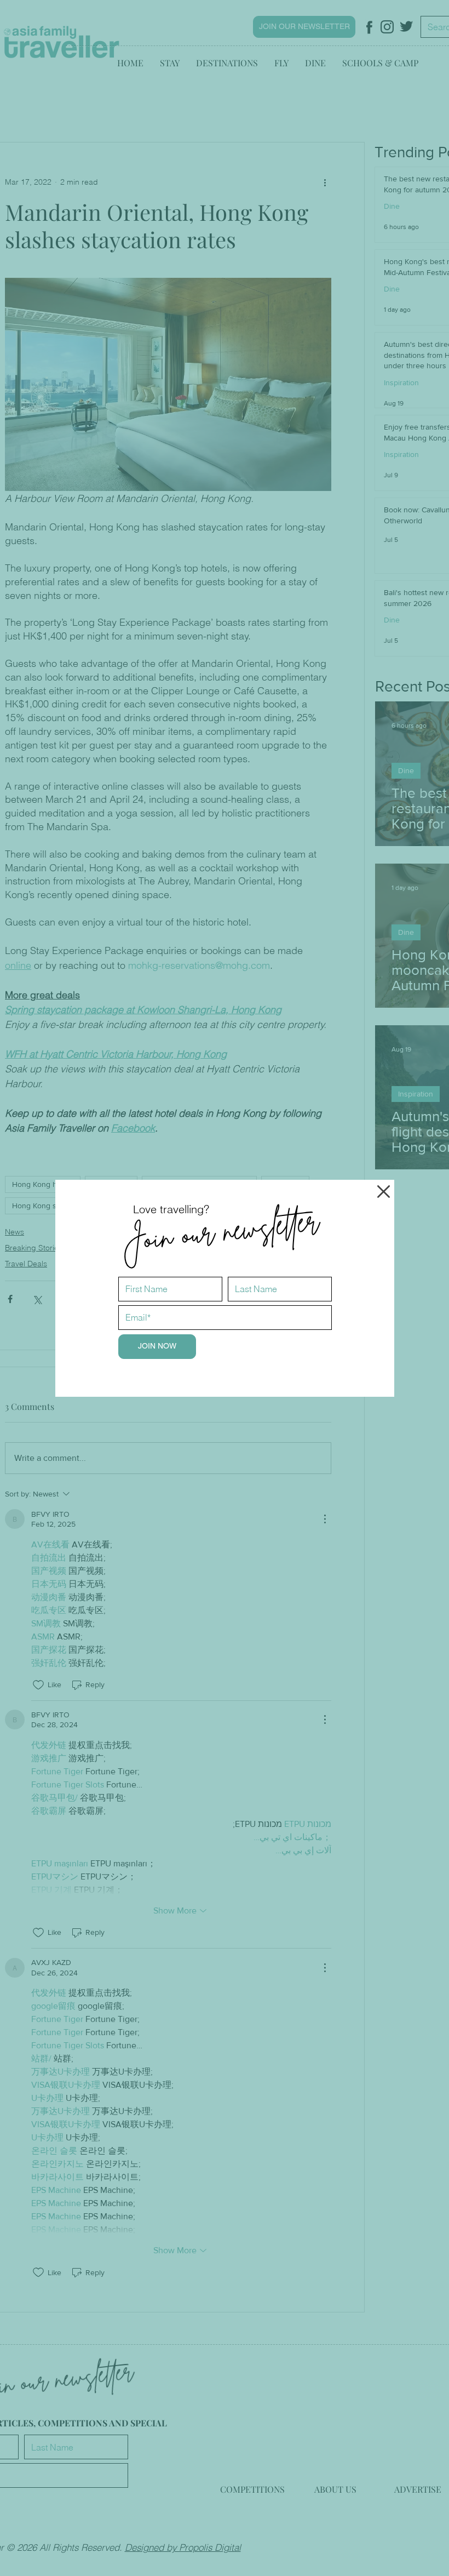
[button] (384, 1192)
